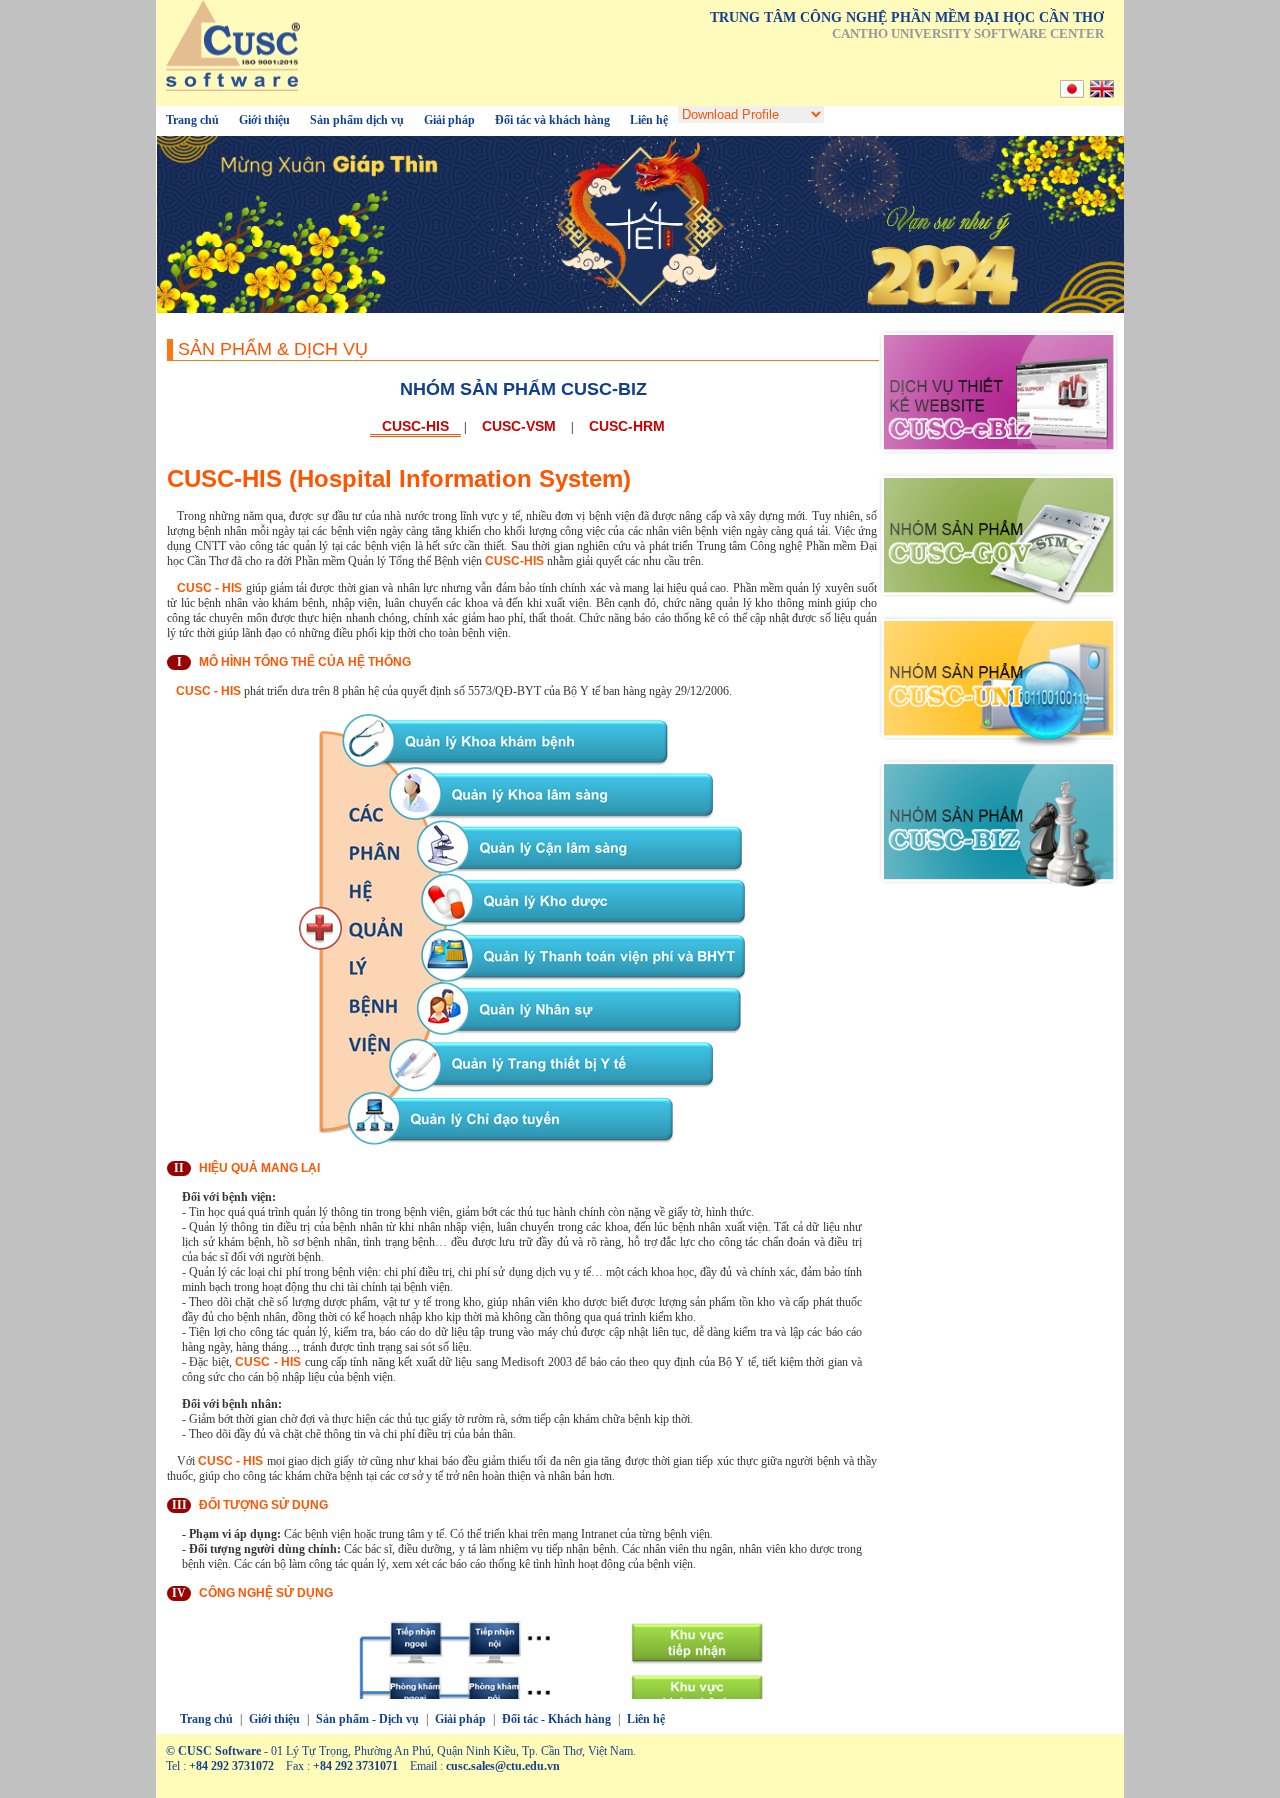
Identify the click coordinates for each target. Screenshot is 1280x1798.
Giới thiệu (264, 120)
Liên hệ (649, 120)
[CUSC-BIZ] (999, 890)
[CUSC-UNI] (999, 746)
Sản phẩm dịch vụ (357, 120)
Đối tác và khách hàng (552, 120)
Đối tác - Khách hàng (556, 1719)
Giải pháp (449, 120)
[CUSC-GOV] (999, 603)
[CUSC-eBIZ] (999, 460)
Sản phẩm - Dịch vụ (367, 1719)
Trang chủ (192, 120)
